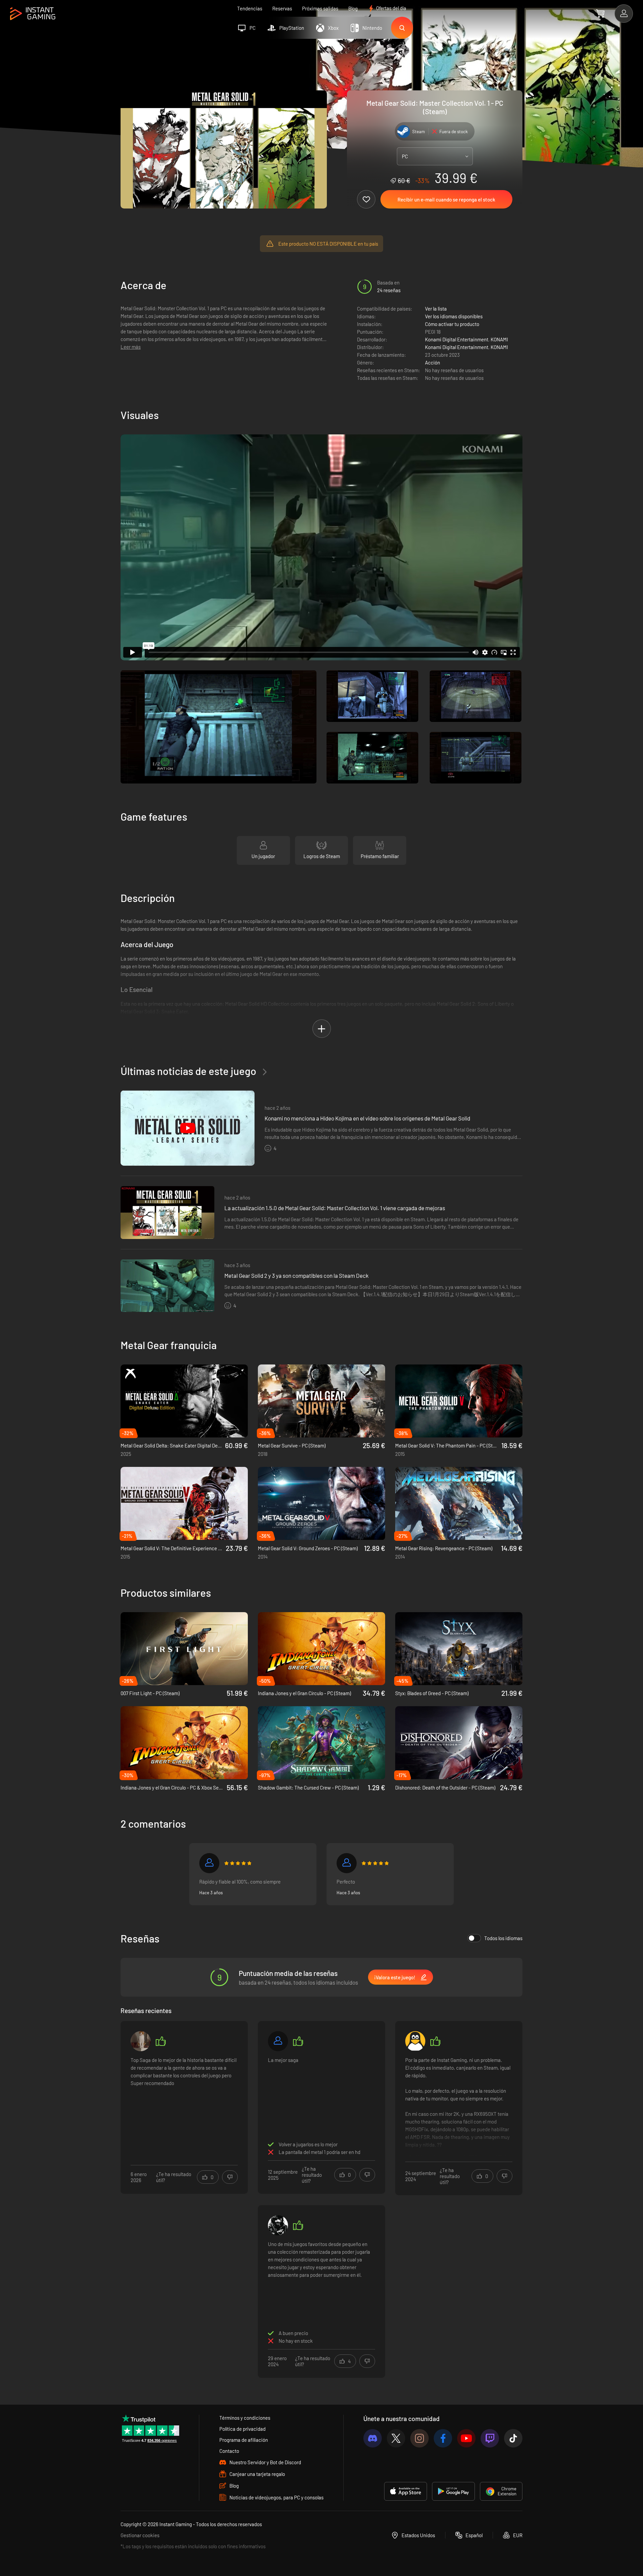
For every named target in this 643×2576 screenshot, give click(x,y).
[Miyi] (141, 2041)
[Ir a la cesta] (600, 13)
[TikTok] (513, 2438)
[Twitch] (490, 2438)
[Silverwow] (209, 1863)
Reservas (282, 8)
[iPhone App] (406, 2491)
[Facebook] (443, 2438)
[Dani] (278, 2041)
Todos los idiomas (503, 1938)
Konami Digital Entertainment (457, 339)
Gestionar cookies (140, 2535)
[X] (396, 2438)
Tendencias (250, 8)
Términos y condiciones (245, 2418)
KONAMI (499, 339)
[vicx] (347, 1863)
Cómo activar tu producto (452, 324)
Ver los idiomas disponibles (454, 316)
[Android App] (453, 2491)
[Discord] (373, 2438)
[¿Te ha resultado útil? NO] (230, 2177)
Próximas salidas (320, 8)
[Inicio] (33, 14)
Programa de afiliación (244, 2440)
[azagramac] (415, 2041)
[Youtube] (466, 2438)
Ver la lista (436, 309)
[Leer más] (459, 2106)
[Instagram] (419, 2438)
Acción (433, 362)
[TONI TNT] (278, 2225)
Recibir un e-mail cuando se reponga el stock (446, 199)
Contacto (229, 2451)
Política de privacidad (242, 2429)
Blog (353, 8)
